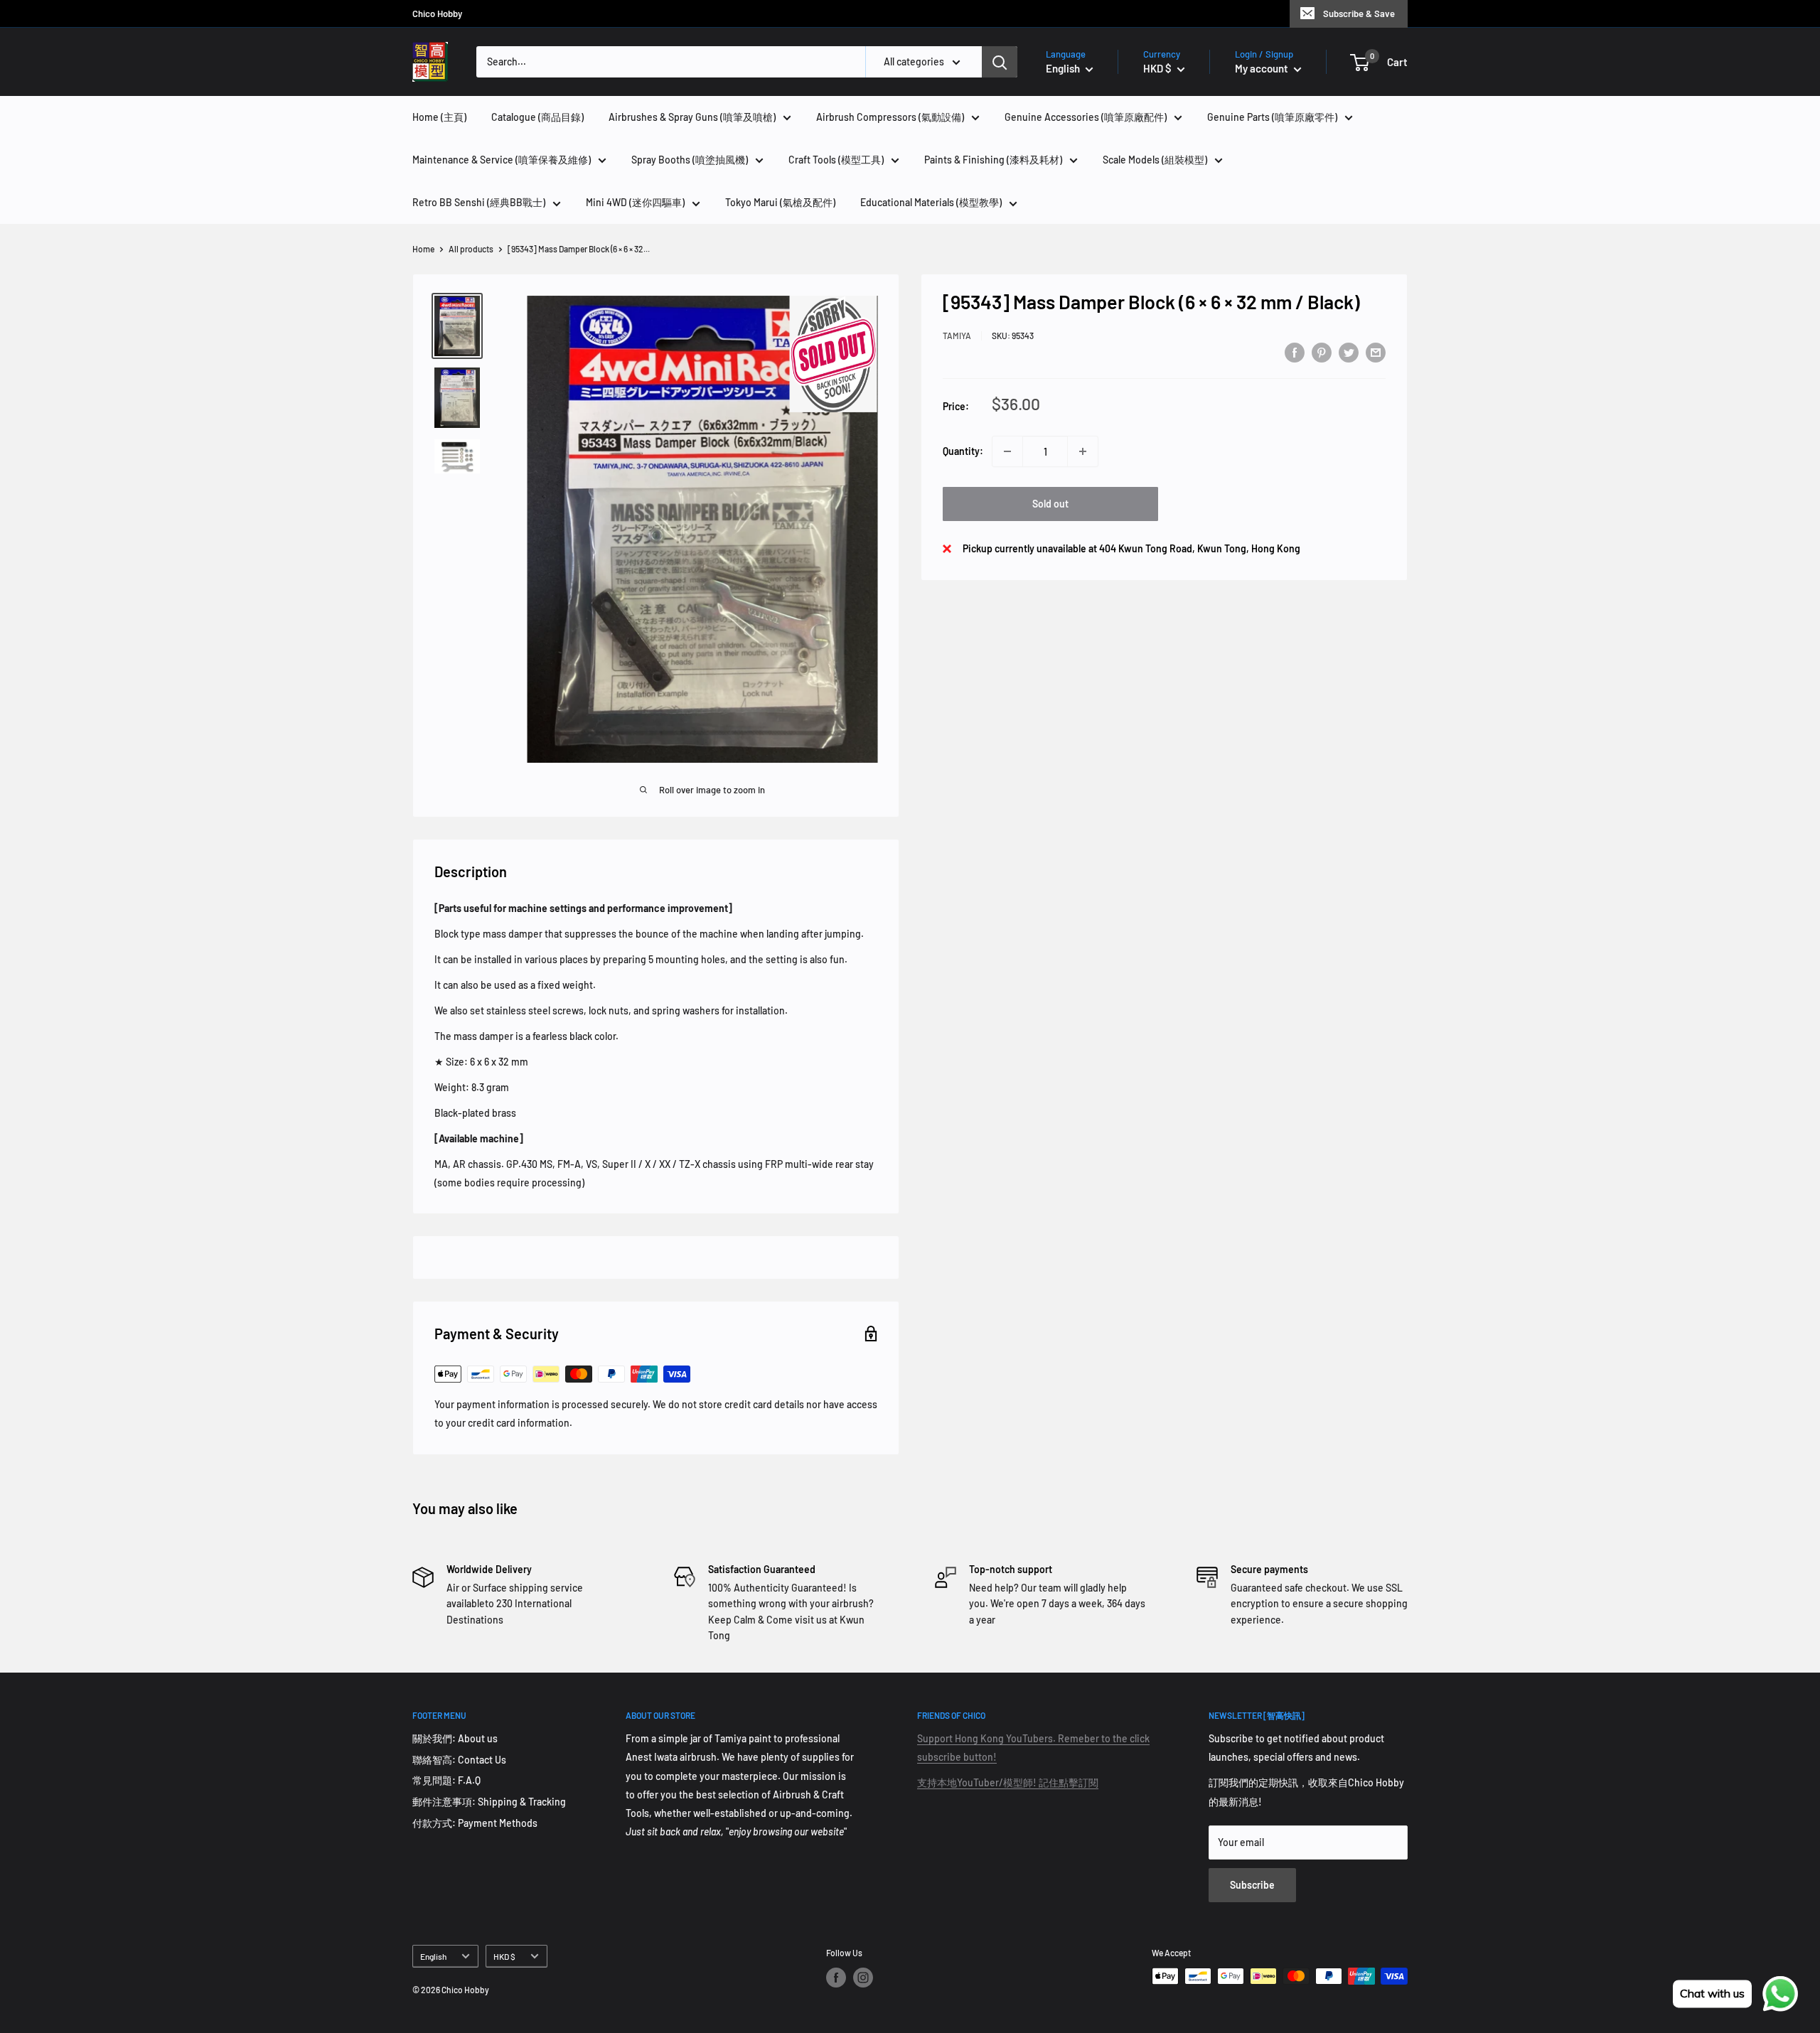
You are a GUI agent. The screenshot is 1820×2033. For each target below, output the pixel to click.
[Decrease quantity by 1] (1007, 451)
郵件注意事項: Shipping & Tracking (489, 1802)
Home (423, 249)
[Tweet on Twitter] (1349, 353)
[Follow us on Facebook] (836, 1978)
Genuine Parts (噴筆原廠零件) (1272, 117)
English (433, 1956)
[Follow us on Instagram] (863, 1978)
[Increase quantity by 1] (1083, 451)
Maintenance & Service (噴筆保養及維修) (502, 160)
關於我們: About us (455, 1738)
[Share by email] (1376, 353)
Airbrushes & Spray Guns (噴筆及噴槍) (692, 117)
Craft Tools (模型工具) (836, 160)
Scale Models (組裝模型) (1155, 160)
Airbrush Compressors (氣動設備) (890, 117)
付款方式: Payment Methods (475, 1823)
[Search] (1000, 62)
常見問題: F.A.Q (446, 1780)
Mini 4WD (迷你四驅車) (635, 202)
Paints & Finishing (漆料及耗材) (993, 160)
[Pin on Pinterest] (1322, 353)
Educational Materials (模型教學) (931, 202)
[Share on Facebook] (1295, 353)
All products (471, 249)
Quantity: (963, 451)
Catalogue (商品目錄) (537, 117)
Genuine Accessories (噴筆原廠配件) (1086, 117)
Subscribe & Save (1359, 14)
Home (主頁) (439, 117)
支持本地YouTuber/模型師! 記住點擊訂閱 (1008, 1782)
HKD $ (504, 1956)
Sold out (1050, 504)
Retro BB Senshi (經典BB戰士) (479, 202)
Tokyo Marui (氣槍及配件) (780, 202)
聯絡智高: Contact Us (459, 1760)
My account (1263, 68)
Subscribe (1252, 1885)
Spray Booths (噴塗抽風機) (690, 160)
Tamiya (957, 335)
